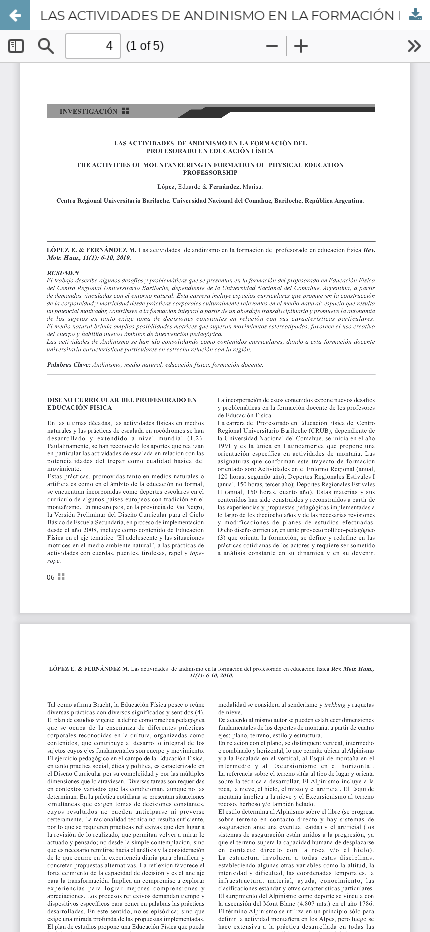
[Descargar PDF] (415, 15)
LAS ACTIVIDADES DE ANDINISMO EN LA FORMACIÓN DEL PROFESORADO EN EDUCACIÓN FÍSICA (235, 15)
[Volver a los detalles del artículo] (15, 15)
